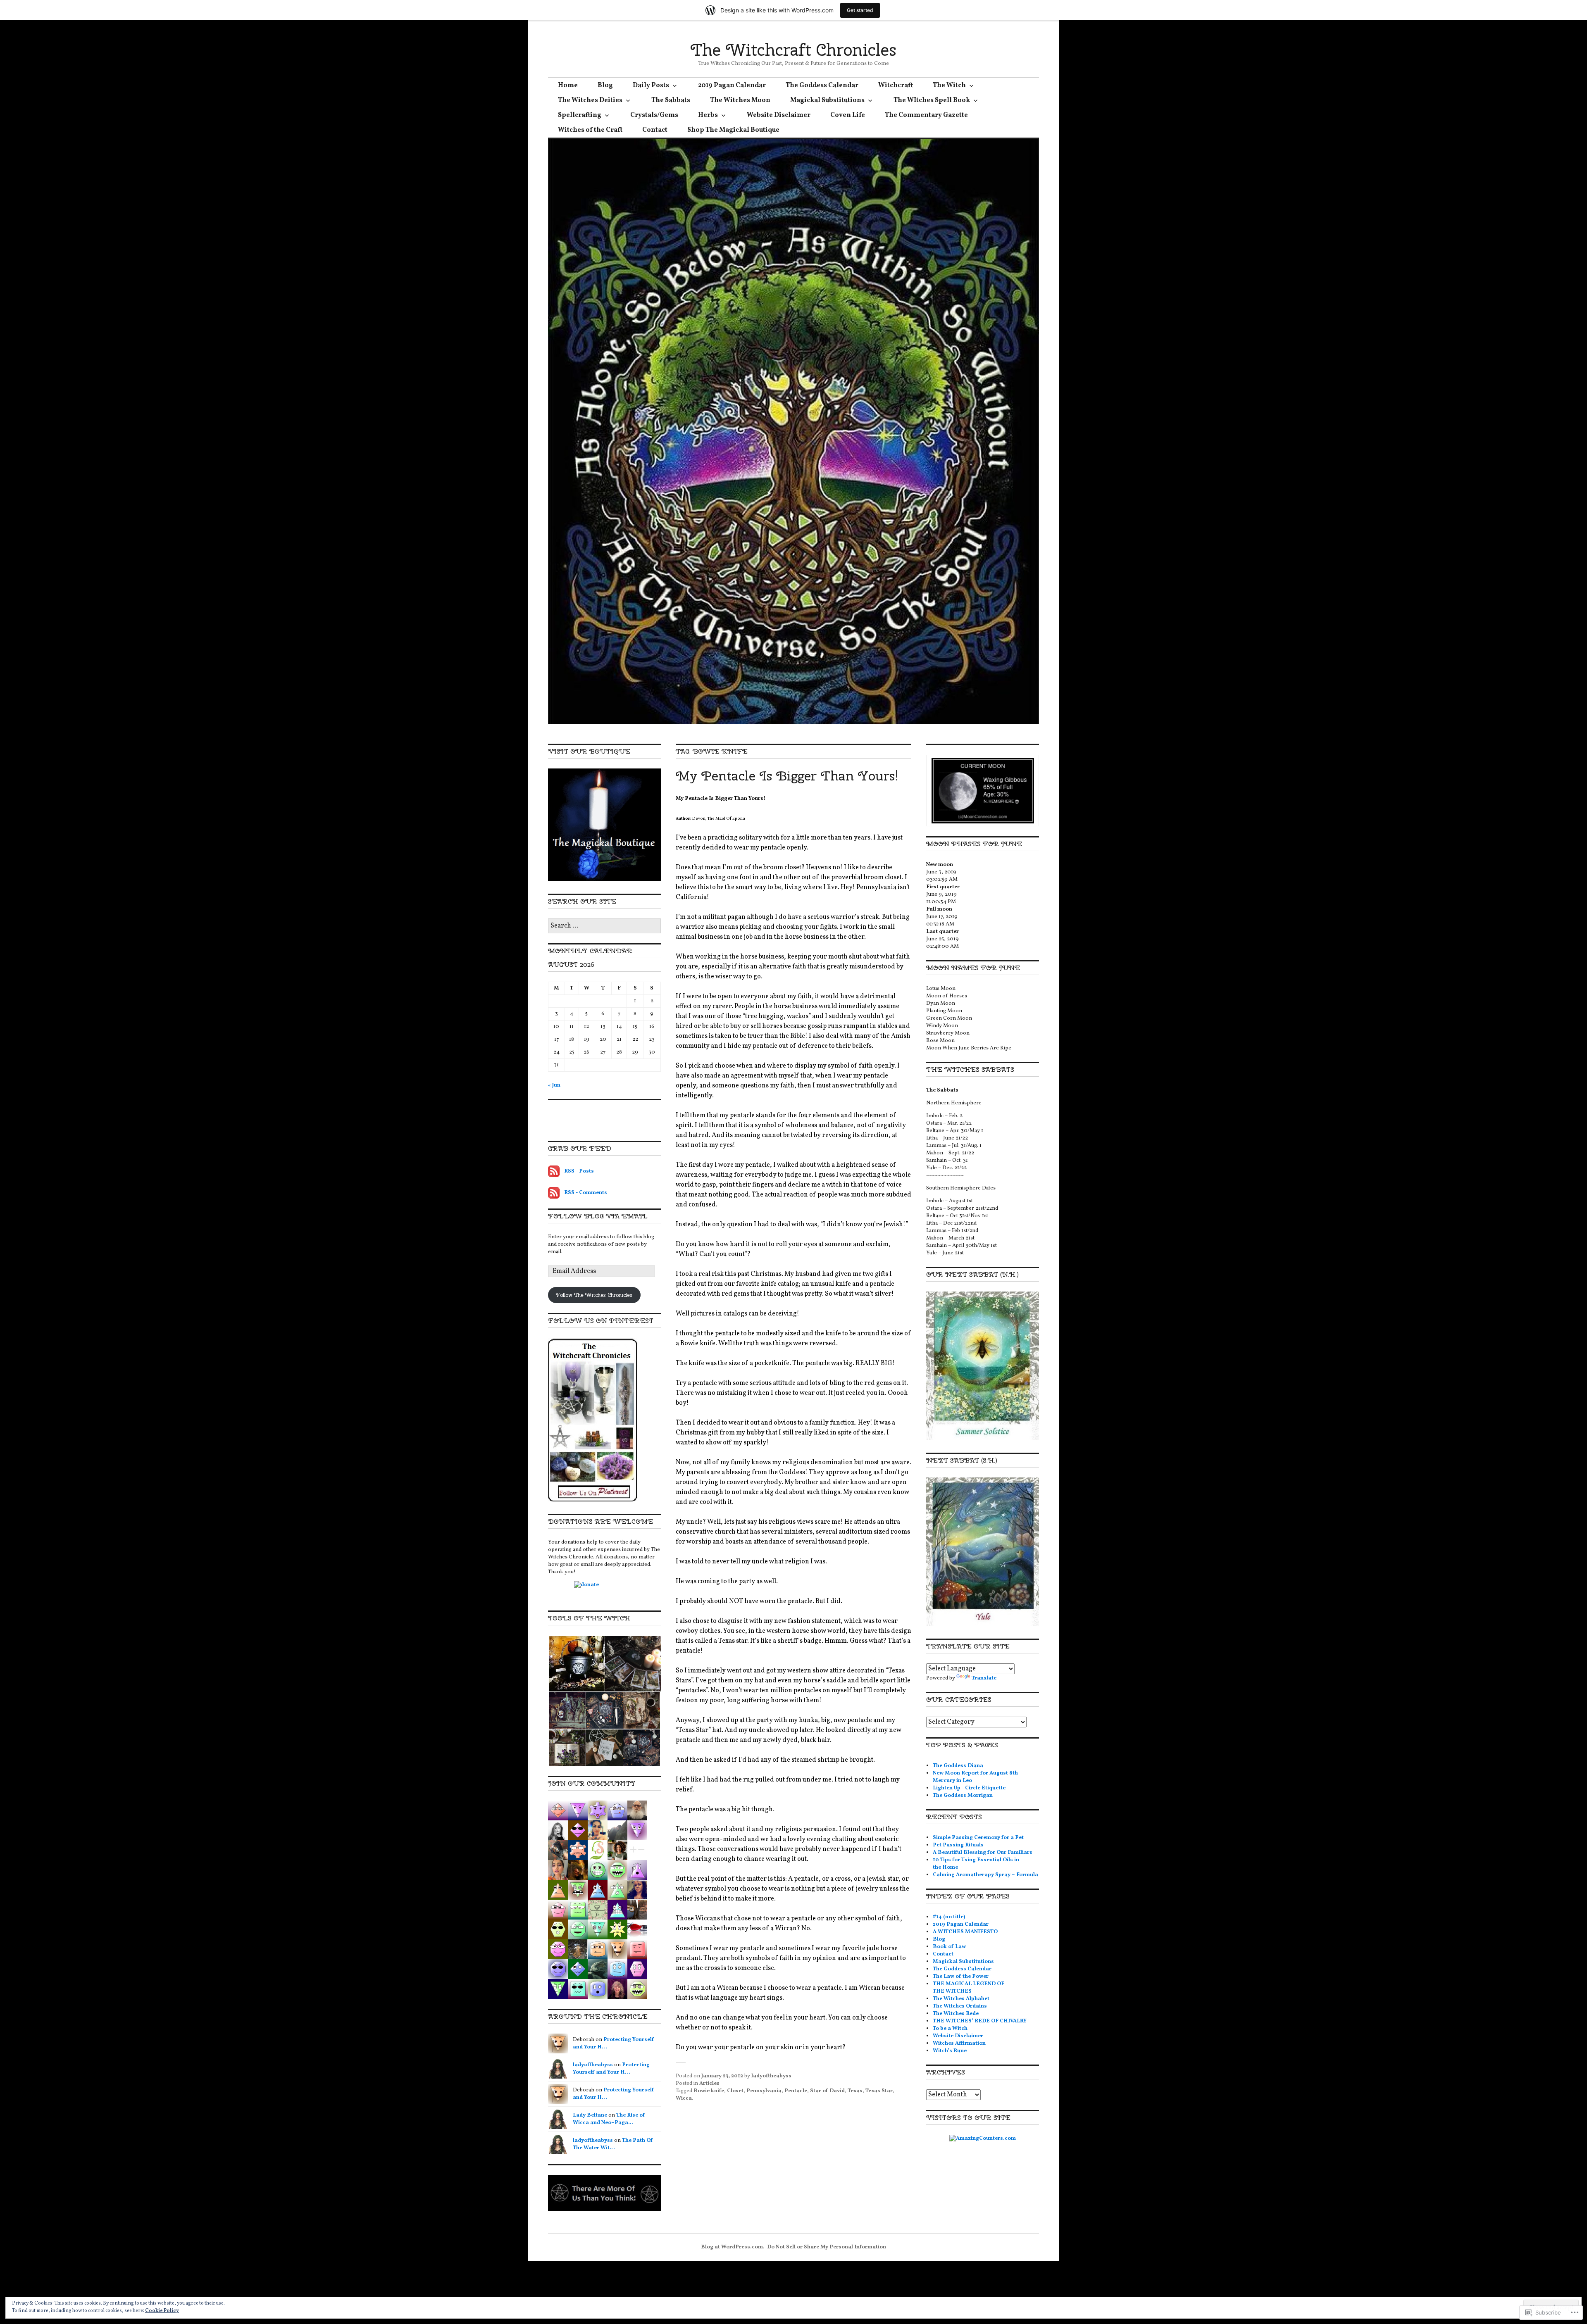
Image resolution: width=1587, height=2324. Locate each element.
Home (568, 86)
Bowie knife (709, 2091)
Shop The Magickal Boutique (733, 130)
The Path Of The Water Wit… (613, 2144)
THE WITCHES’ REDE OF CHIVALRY (980, 2021)
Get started (860, 10)
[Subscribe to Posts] (554, 1171)
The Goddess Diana (958, 1766)
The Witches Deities (590, 100)
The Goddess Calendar (822, 86)
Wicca (684, 2098)
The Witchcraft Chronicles (793, 50)
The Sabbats (671, 100)
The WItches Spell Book (932, 100)
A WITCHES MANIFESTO (965, 1932)
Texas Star (879, 2091)
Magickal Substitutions (827, 100)
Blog (605, 86)
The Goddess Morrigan (963, 1796)
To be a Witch (950, 2029)
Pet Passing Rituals (958, 1845)
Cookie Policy (162, 2311)
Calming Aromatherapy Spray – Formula (985, 1875)
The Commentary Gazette (926, 115)
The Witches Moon (740, 100)
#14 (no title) (949, 1917)
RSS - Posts (579, 1171)
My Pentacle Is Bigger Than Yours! (787, 776)
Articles (709, 2084)
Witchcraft (896, 86)
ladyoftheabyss (771, 2076)
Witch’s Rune (950, 2051)
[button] (576, 1664)
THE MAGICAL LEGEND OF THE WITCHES (969, 1988)
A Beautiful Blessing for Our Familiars (983, 1853)
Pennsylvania (764, 2091)
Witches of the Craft (590, 130)
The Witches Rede (956, 2014)
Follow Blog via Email (598, 1216)
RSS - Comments (586, 1193)
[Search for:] (604, 926)
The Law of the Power (961, 1977)
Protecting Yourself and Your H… (611, 2069)
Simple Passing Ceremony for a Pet (978, 1838)
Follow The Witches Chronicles (594, 1295)
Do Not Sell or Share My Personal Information (827, 2247)
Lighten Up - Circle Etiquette (969, 1788)
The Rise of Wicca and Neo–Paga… (609, 2119)
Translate (984, 1678)
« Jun (554, 1085)
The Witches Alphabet (961, 1999)
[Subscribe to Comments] (554, 1193)
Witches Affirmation (959, 2043)
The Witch (949, 86)
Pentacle (796, 2091)
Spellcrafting (580, 115)
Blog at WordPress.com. (733, 2247)
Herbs (708, 115)
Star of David (827, 2091)
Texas (855, 2091)
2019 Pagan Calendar (732, 86)
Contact (655, 130)
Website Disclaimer (779, 115)
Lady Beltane (590, 2115)
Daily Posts (651, 86)
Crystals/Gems (654, 115)
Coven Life (848, 115)
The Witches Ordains (960, 2006)
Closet (735, 2091)
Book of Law (949, 1947)
